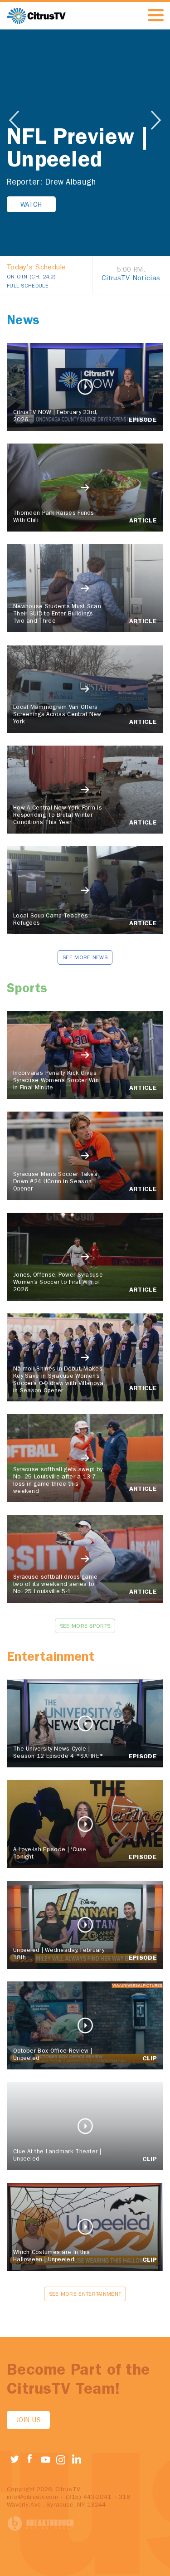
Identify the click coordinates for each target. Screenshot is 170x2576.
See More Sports (85, 1627)
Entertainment (51, 1658)
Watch (31, 206)
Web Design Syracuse (41, 2524)
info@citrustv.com (32, 2498)
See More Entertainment (85, 2295)
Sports (27, 990)
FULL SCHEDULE (28, 287)
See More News (85, 958)
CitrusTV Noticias (131, 279)
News (23, 322)
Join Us (28, 2421)
